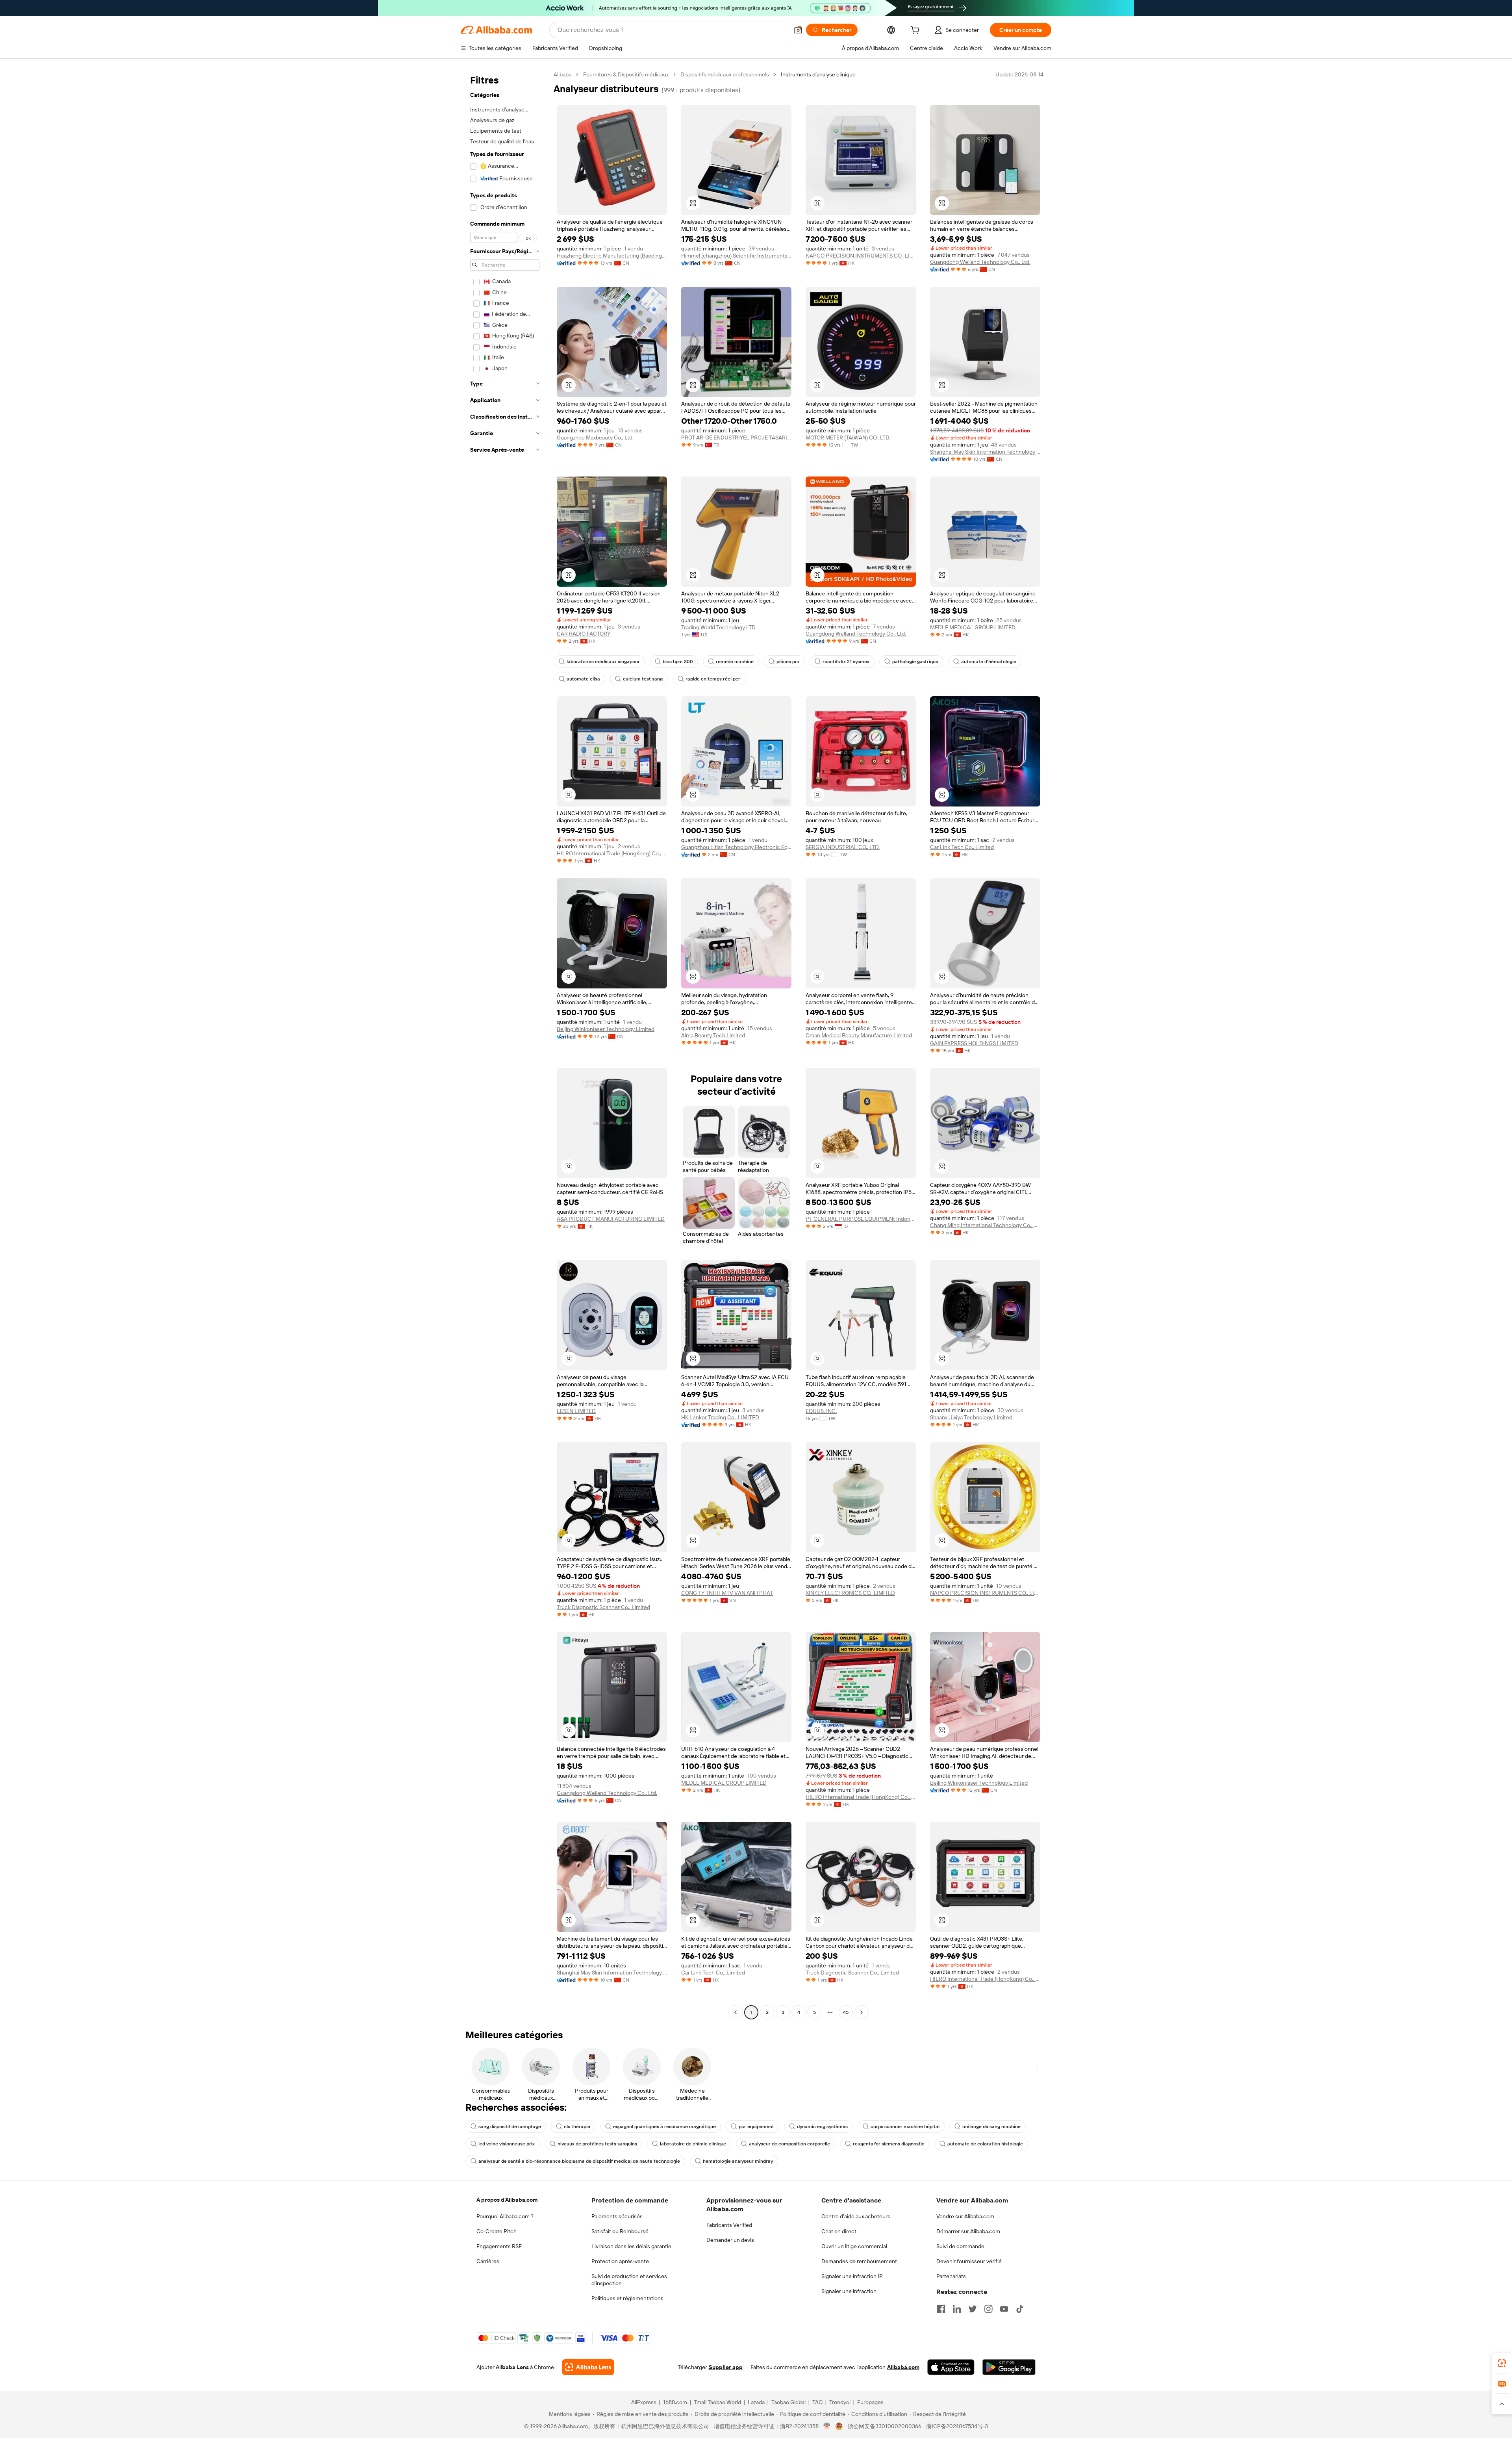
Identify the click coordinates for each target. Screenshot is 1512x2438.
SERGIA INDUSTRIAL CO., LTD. (843, 847)
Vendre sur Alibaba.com (965, 2216)
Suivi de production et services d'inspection (629, 2280)
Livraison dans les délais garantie (631, 2246)
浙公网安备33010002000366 (885, 2426)
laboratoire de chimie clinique (693, 2144)
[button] (798, 30)
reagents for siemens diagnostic (889, 2144)
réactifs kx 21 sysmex (846, 662)
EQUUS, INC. (821, 1411)
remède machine (735, 662)
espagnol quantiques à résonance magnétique (664, 2127)
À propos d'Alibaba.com (507, 2200)
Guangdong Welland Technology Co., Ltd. (980, 262)
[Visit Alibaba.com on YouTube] (1004, 2309)
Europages (870, 2402)
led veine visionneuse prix (507, 2144)
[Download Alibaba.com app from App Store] (951, 2367)
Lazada (756, 2402)
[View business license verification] (827, 2426)
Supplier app (726, 2367)
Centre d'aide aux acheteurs (856, 2216)
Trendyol (840, 2402)
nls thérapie (577, 2127)
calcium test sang (643, 679)
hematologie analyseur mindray (738, 2161)
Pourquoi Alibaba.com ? (505, 2216)
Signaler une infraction (849, 2291)
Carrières (488, 2261)
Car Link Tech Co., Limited (962, 847)
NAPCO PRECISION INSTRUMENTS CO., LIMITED (861, 256)
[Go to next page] (862, 2012)
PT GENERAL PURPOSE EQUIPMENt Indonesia (861, 1219)
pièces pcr (788, 662)
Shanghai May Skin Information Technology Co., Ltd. (985, 452)
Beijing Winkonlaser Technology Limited (606, 1029)
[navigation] (505, 1044)
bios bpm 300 (678, 662)
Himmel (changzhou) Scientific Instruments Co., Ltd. (736, 256)
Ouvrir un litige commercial (854, 2246)
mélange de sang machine (991, 2127)
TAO (817, 2402)
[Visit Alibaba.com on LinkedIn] (957, 2309)
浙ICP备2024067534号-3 (957, 2426)
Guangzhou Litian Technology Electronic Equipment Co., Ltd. (736, 847)
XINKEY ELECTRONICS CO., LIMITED (850, 1593)
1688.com (675, 2402)
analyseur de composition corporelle (789, 2144)
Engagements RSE (499, 2246)
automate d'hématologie (989, 662)
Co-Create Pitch (497, 2231)
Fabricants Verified (729, 2225)
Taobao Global (788, 2402)
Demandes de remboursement (859, 2261)
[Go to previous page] (736, 2012)
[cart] (917, 31)
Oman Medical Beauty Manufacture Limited (859, 1035)
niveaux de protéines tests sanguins (597, 2144)
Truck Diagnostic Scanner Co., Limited (603, 1607)
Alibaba (562, 74)
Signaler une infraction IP (852, 2276)
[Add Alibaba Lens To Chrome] (588, 2367)
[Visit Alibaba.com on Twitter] (973, 2309)
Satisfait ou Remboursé (620, 2231)
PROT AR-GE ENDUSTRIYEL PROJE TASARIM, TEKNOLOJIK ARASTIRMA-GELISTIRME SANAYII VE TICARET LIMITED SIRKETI (736, 438)
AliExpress (644, 2402)
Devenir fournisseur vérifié (969, 2261)
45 (846, 2012)
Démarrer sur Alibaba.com (968, 2231)
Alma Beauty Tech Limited (713, 1035)
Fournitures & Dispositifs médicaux (626, 74)
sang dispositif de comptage (510, 2127)
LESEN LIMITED (576, 1411)
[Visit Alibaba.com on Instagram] (988, 2309)
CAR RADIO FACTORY (584, 634)
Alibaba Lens (512, 2367)
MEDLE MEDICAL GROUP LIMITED (973, 627)
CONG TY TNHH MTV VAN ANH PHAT (727, 1593)
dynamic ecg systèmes (822, 2127)
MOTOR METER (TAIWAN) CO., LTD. (848, 438)
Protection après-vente (620, 2261)
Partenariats (951, 2276)
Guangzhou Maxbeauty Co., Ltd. (595, 438)
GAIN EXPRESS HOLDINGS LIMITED (974, 1043)
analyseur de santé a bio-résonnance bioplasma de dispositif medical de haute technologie (579, 2161)
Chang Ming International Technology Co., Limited (985, 1225)
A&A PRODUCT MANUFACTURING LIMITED (611, 1219)
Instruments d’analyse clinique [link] (818, 74)
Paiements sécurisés (617, 2216)
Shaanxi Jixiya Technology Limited (971, 1417)
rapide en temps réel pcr (713, 679)
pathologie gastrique (915, 662)
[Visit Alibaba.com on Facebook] (941, 2309)
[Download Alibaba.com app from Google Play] (1009, 2367)
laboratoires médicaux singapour (603, 662)
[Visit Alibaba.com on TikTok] (1020, 2309)
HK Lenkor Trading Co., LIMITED (720, 1417)
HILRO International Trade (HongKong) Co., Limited (612, 853)
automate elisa (583, 679)
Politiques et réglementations (627, 2298)
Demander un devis (730, 2240)
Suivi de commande (960, 2246)
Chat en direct (839, 2231)
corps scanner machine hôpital (905, 2127)
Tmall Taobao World (717, 2402)
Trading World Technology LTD (718, 627)
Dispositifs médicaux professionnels (725, 74)
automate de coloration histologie (985, 2144)
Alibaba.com (903, 2367)
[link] (1502, 2363)
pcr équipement (756, 2127)
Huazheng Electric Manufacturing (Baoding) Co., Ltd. (612, 256)
